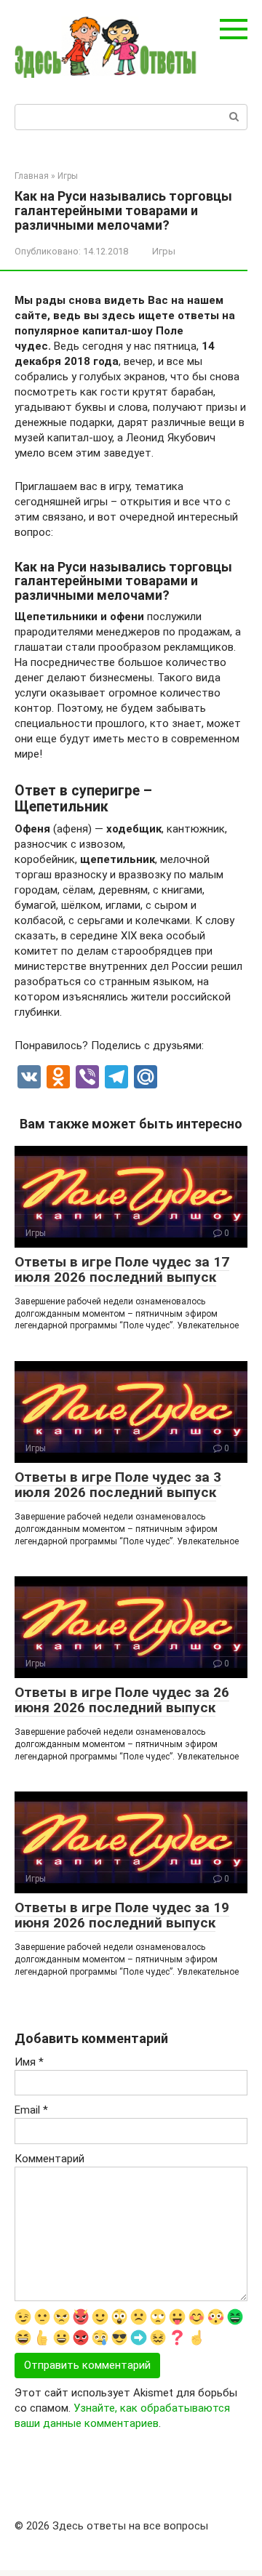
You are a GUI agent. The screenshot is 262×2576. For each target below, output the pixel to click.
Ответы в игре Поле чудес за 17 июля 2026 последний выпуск (122, 1269)
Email (31, 2110)
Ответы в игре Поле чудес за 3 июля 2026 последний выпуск (118, 1485)
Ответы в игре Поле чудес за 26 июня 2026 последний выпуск (122, 1700)
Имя (29, 2062)
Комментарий (49, 2159)
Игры (164, 251)
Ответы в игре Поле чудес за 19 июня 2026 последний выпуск (122, 1915)
